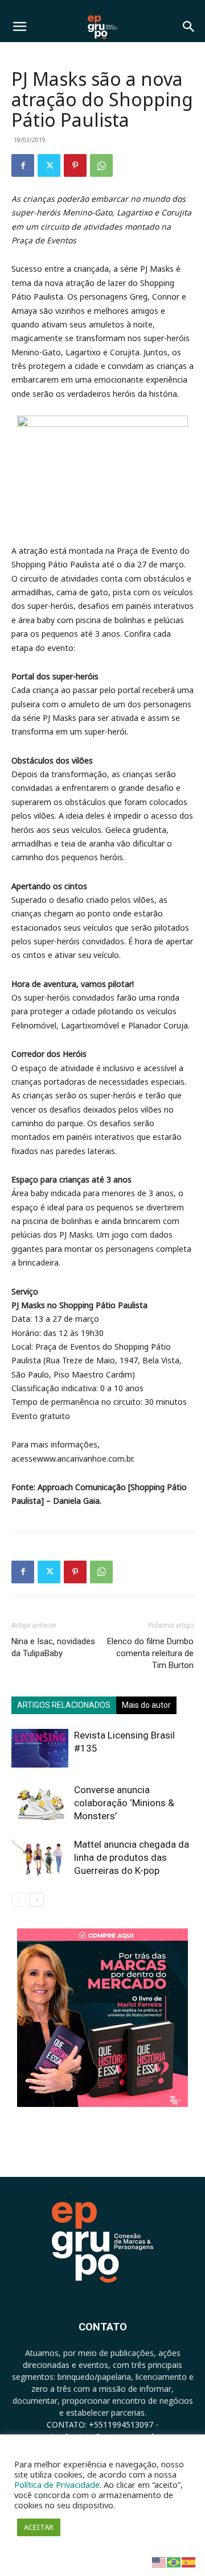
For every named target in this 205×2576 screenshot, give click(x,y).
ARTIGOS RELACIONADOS (64, 1705)
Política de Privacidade (57, 2484)
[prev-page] (19, 1900)
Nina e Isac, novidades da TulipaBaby (53, 1647)
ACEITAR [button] (39, 2527)
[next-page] (37, 1900)
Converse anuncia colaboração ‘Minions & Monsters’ (124, 1803)
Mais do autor (146, 1705)
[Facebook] (23, 165)
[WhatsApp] (101, 165)
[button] (19, 27)
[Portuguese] (174, 2562)
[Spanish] (189, 2562)
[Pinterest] (75, 165)
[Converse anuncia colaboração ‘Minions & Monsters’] (40, 1803)
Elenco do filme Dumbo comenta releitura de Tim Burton (150, 1653)
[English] (159, 2562)
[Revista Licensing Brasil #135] (40, 1749)
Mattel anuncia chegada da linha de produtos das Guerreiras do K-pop (132, 1857)
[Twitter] (49, 165)
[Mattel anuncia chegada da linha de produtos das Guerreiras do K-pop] (40, 1858)
